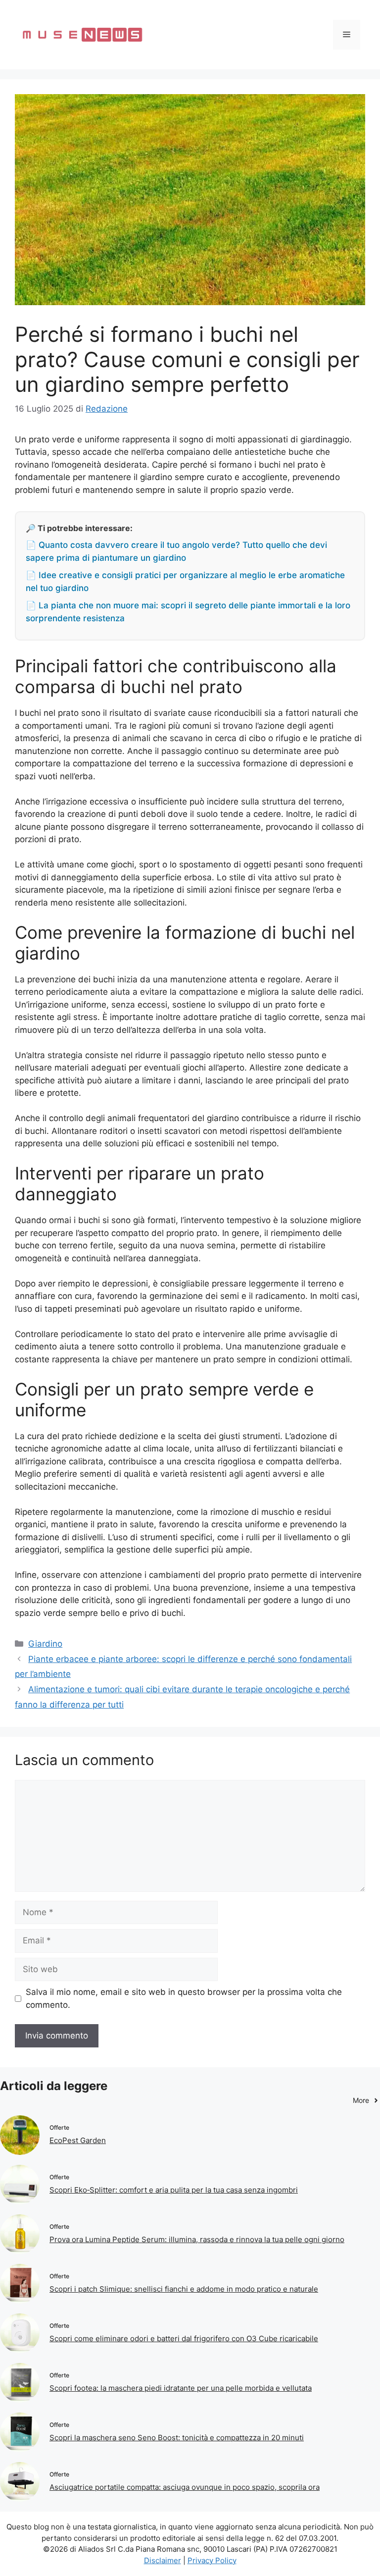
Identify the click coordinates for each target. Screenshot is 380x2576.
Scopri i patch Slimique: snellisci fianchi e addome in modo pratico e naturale (184, 2289)
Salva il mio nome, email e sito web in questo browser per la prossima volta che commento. (184, 1998)
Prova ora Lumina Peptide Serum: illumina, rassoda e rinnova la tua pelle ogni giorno (197, 2239)
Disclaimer (163, 2560)
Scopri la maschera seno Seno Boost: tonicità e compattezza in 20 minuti (177, 2438)
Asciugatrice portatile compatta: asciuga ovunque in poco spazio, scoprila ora (185, 2487)
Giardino (45, 1644)
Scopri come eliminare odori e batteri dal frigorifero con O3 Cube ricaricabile (184, 2338)
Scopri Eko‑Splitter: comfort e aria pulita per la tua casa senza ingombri (174, 2190)
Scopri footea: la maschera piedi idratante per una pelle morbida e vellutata (181, 2388)
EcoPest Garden (78, 2140)
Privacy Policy (212, 2560)
